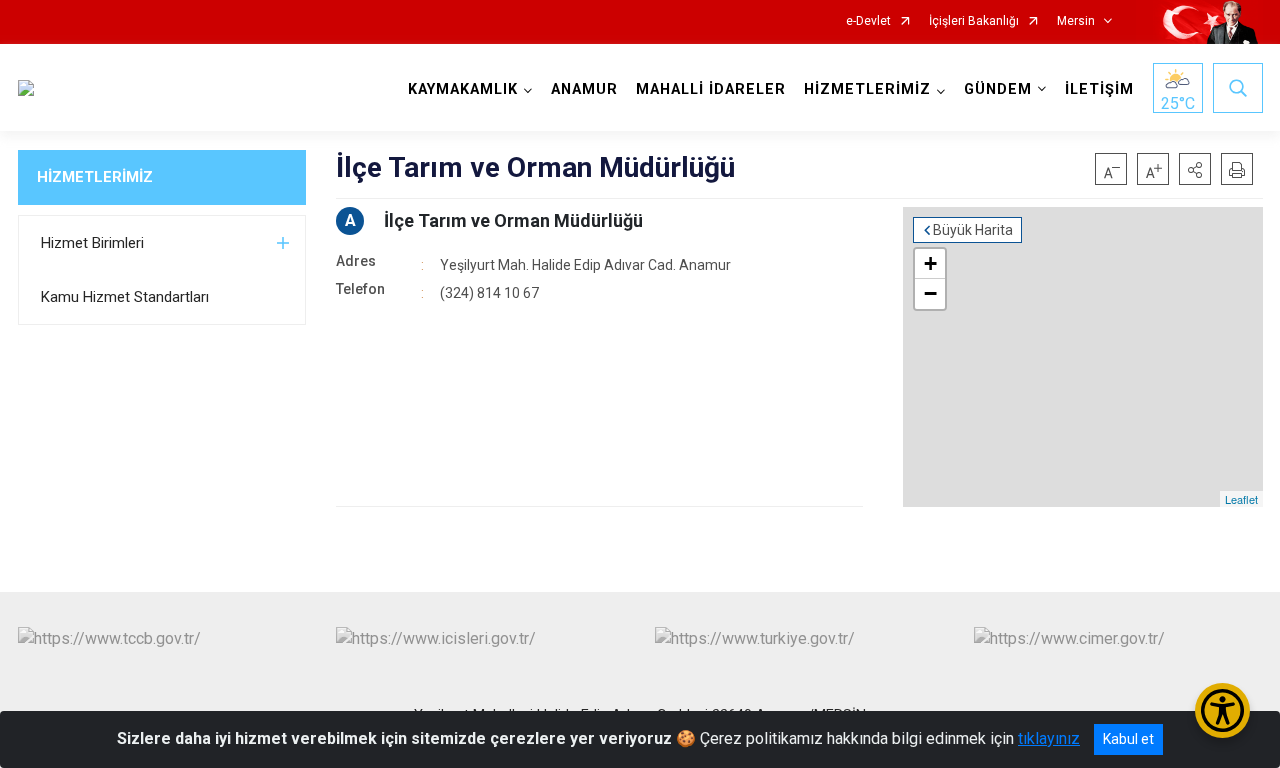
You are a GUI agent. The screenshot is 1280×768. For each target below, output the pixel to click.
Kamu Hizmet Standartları (125, 297)
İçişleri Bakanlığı (974, 21)
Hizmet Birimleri (92, 243)
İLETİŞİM (1099, 89)
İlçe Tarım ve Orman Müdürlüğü (513, 220)
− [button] (930, 293)
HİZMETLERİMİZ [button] (867, 89)
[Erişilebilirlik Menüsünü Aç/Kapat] (1222, 710)
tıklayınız (1049, 738)
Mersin (1076, 21)
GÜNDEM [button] (998, 89)
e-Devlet (868, 21)
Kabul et (1128, 739)
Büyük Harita (973, 230)
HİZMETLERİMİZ (95, 177)
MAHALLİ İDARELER (711, 89)
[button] (1195, 169)
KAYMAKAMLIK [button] (463, 89)
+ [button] (930, 263)
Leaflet (1241, 499)
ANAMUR (584, 89)
